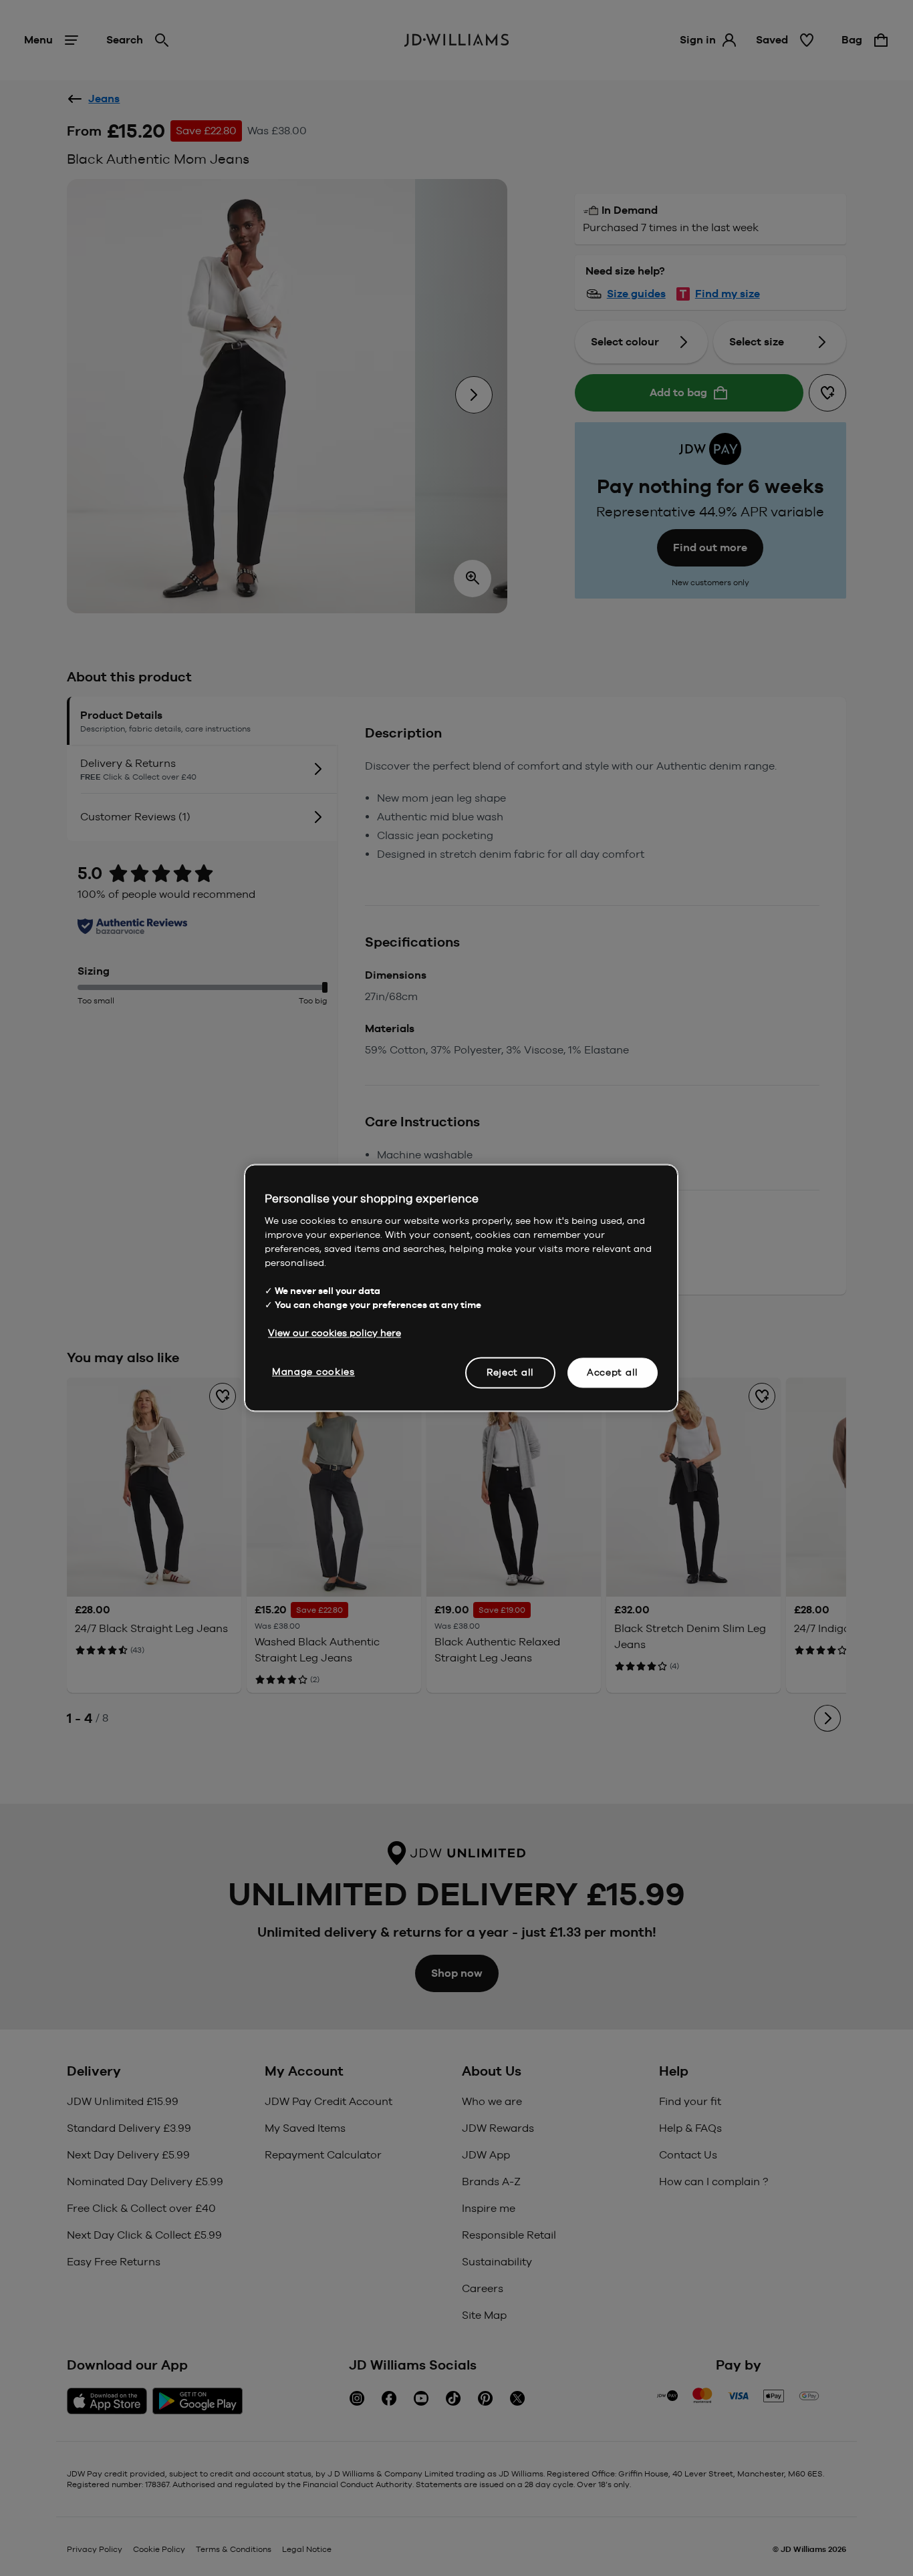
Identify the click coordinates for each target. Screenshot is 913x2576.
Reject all (510, 1372)
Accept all (613, 1372)
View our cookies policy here (335, 1333)
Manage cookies (313, 1372)
